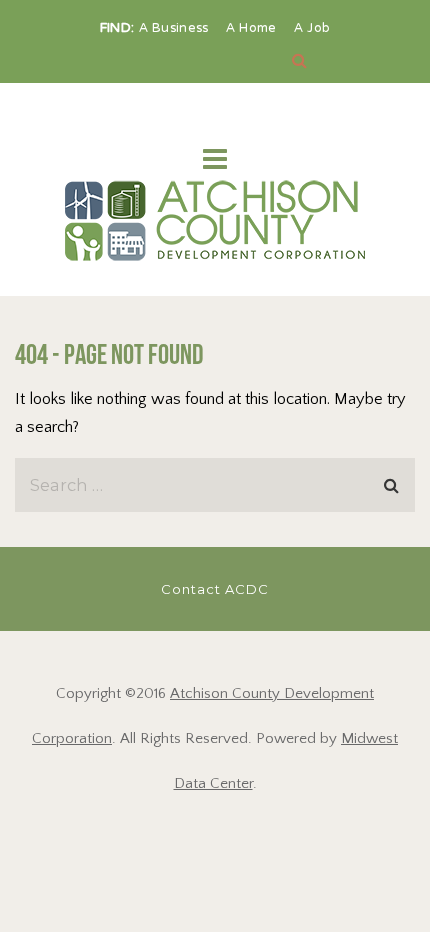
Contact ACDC (215, 589)
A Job (312, 29)
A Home (253, 29)
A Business (176, 29)
